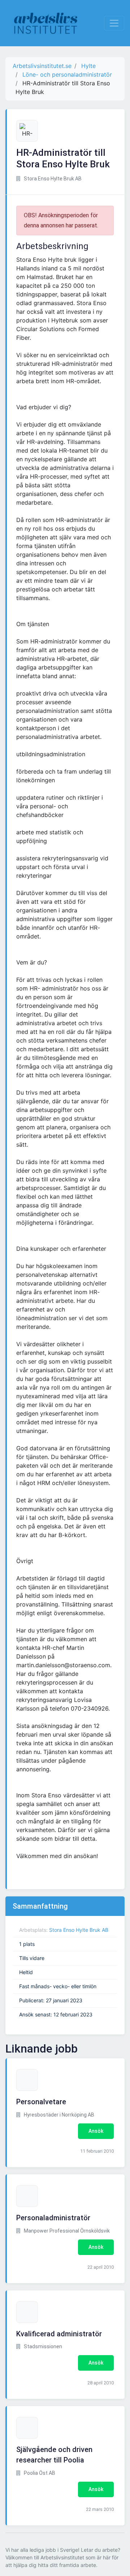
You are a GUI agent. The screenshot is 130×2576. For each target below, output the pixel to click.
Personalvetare (41, 2102)
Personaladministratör (53, 2218)
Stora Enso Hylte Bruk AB (79, 1930)
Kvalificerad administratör (59, 2334)
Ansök (96, 2131)
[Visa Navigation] (114, 23)
